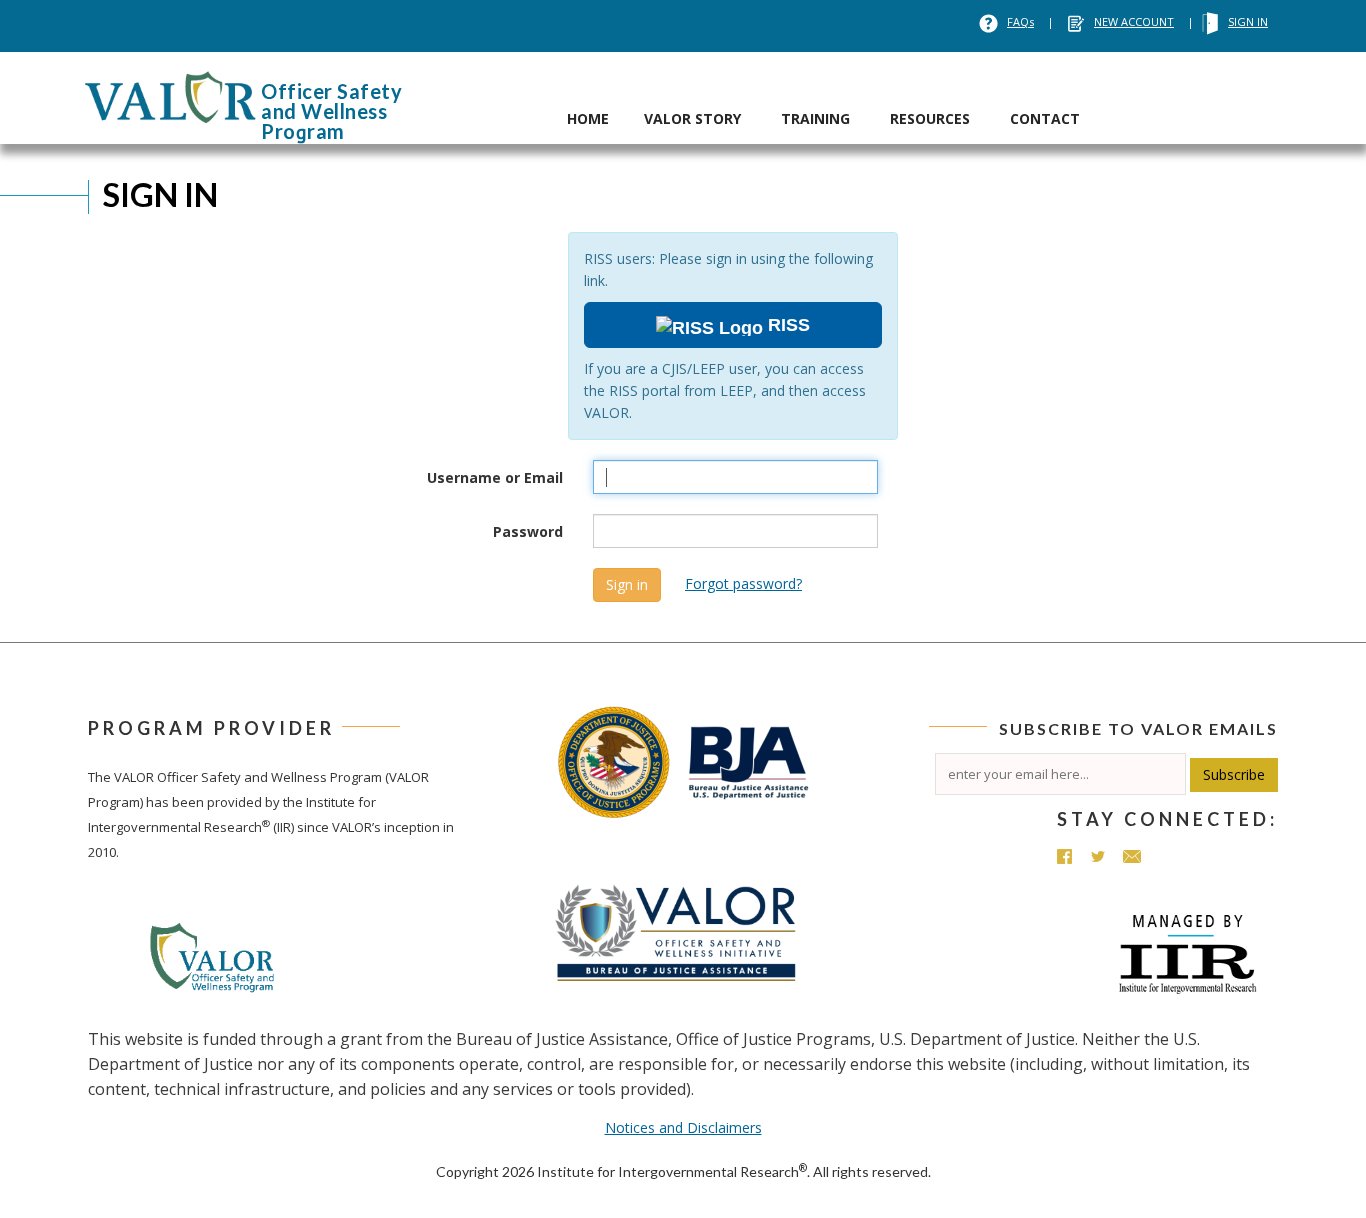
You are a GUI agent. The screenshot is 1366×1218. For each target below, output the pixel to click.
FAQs (1020, 21)
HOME (588, 118)
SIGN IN (1248, 21)
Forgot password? (743, 583)
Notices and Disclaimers (683, 1127)
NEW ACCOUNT (1134, 21)
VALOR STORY (692, 118)
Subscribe (1234, 774)
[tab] (588, 98)
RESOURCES (930, 118)
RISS (786, 325)
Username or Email (495, 477)
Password (528, 531)
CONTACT (1045, 118)
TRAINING (815, 118)
